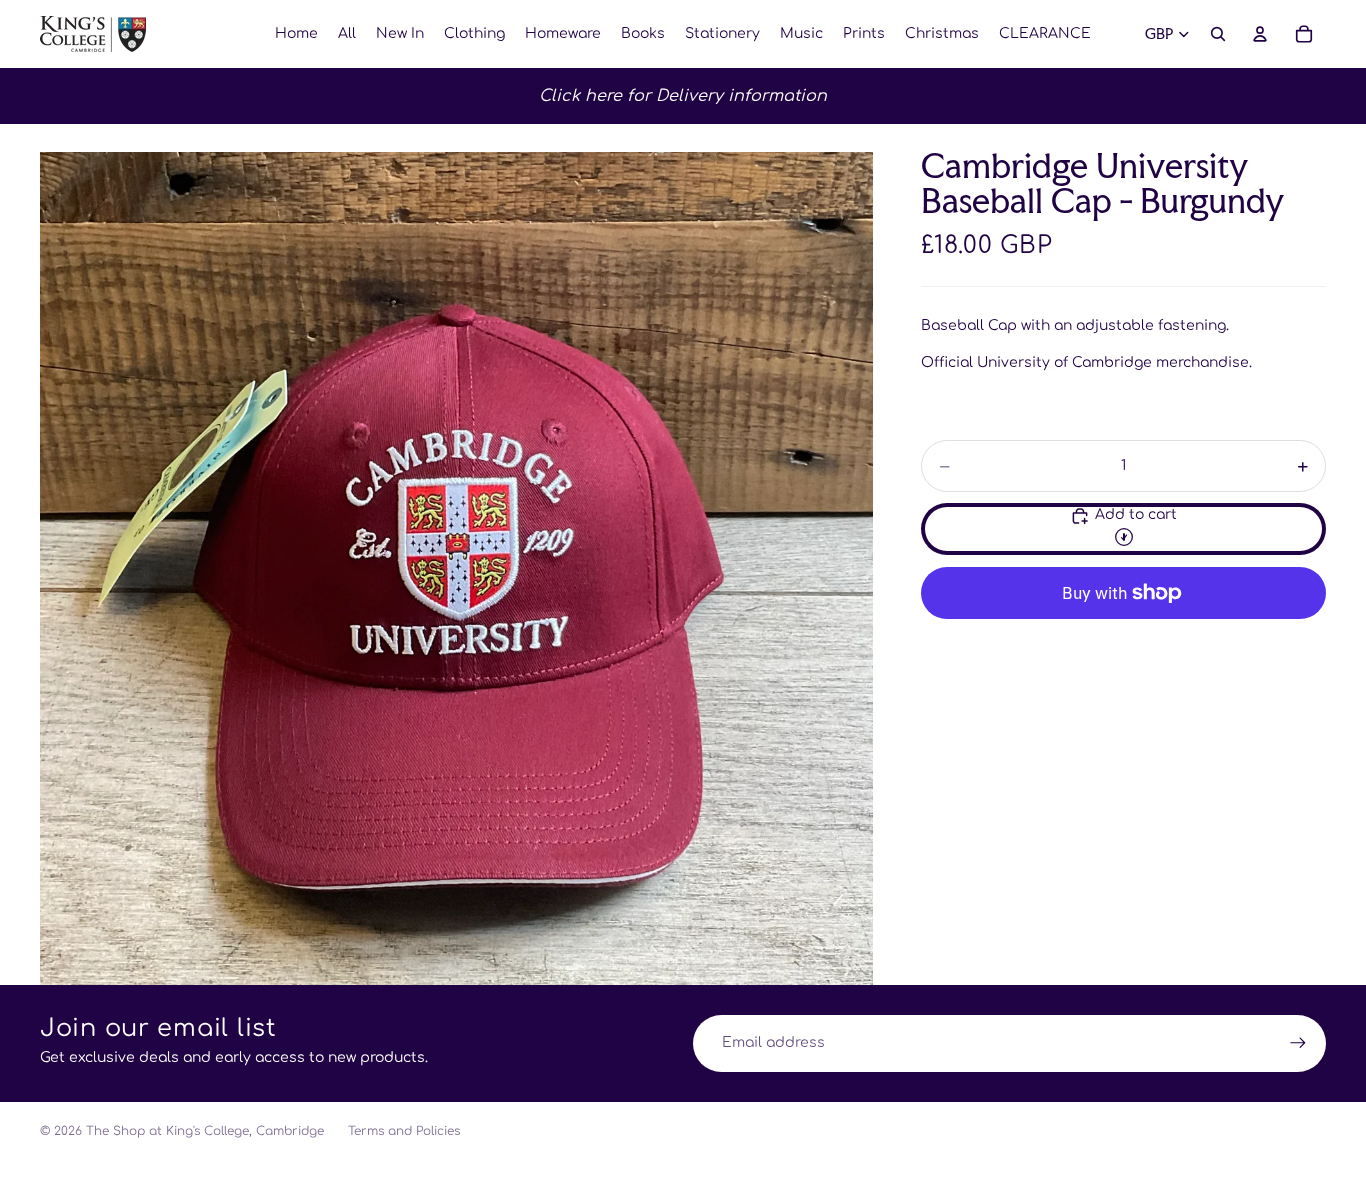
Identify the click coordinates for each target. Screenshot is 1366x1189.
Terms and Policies (404, 1131)
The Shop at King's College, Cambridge (205, 1131)
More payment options (1124, 639)
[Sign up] (1298, 1043)
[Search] (1218, 34)
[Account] (1260, 34)
